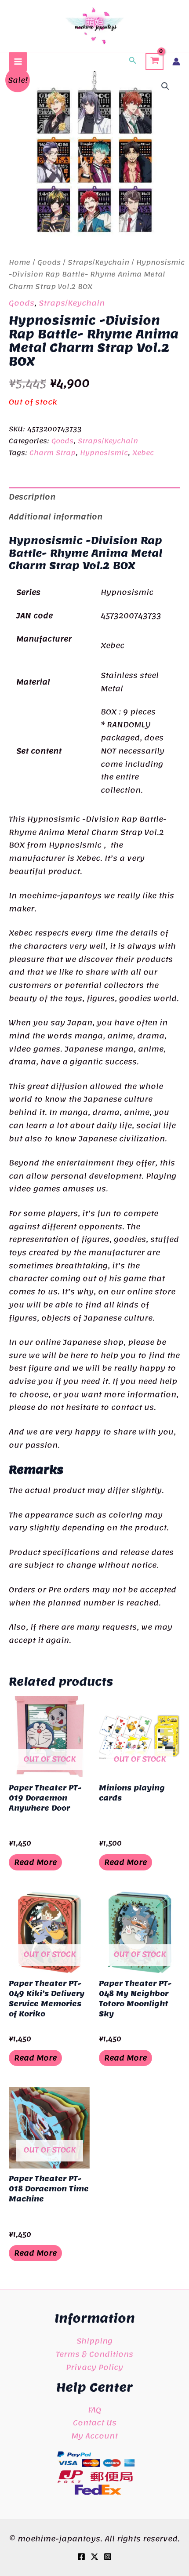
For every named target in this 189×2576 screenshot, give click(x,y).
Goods (49, 262)
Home (20, 262)
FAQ (94, 2410)
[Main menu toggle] (18, 62)
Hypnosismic (104, 453)
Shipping (94, 2341)
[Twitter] (94, 2557)
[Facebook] (81, 2557)
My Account (94, 2436)
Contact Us (95, 2423)
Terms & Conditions (94, 2354)
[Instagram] (108, 2557)
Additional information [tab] (56, 517)
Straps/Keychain (98, 262)
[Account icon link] (176, 62)
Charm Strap (53, 453)
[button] (133, 62)
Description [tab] (32, 497)
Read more (35, 1862)
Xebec (143, 453)
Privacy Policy (94, 2367)
